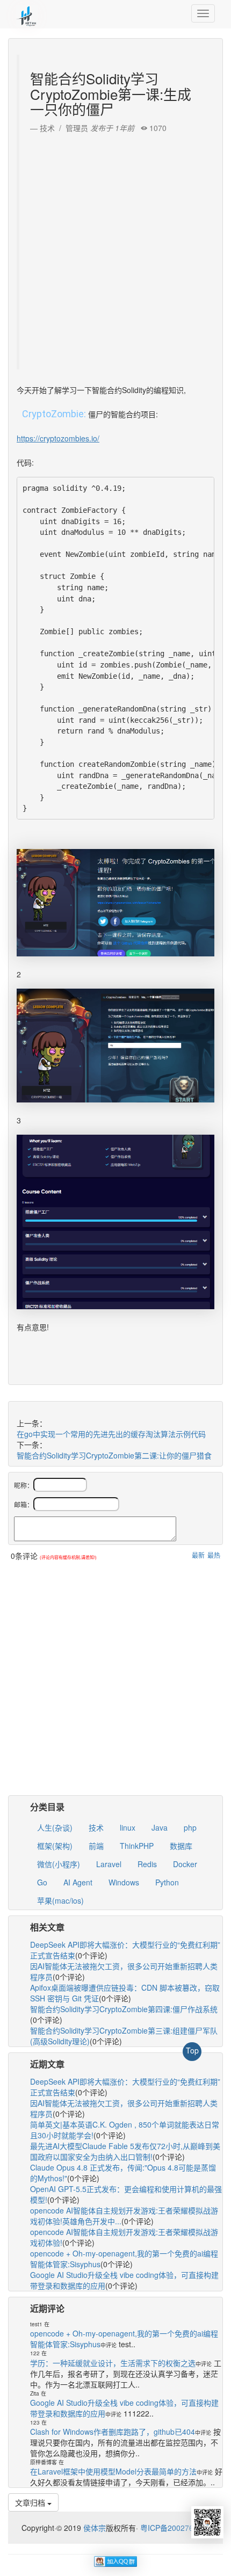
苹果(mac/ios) (60, 1900)
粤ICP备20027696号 (175, 2528)
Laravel (109, 1864)
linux (128, 1827)
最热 (214, 1555)
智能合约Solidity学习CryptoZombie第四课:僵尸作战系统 (124, 2009)
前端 (96, 1846)
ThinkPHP (137, 1846)
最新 (198, 1555)
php (190, 1827)
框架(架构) (55, 1846)
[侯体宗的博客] (27, 13)
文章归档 (31, 2502)
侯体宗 (93, 2528)
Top (192, 2050)
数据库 (181, 1846)
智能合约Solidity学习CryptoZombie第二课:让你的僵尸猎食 (114, 1455)
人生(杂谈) (55, 1827)
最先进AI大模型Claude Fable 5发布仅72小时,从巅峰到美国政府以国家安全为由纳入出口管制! (125, 2151)
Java (160, 1827)
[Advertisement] (115, 249)
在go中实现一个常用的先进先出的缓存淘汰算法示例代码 (111, 1434)
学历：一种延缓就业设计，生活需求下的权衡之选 (113, 2363)
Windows (124, 1882)
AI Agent (78, 1882)
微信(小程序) (59, 1864)
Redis (147, 1864)
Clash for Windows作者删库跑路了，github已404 (113, 2432)
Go (42, 1882)
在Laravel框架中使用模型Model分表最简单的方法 (113, 2471)
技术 (96, 1827)
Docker (185, 1864)
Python (167, 1882)
